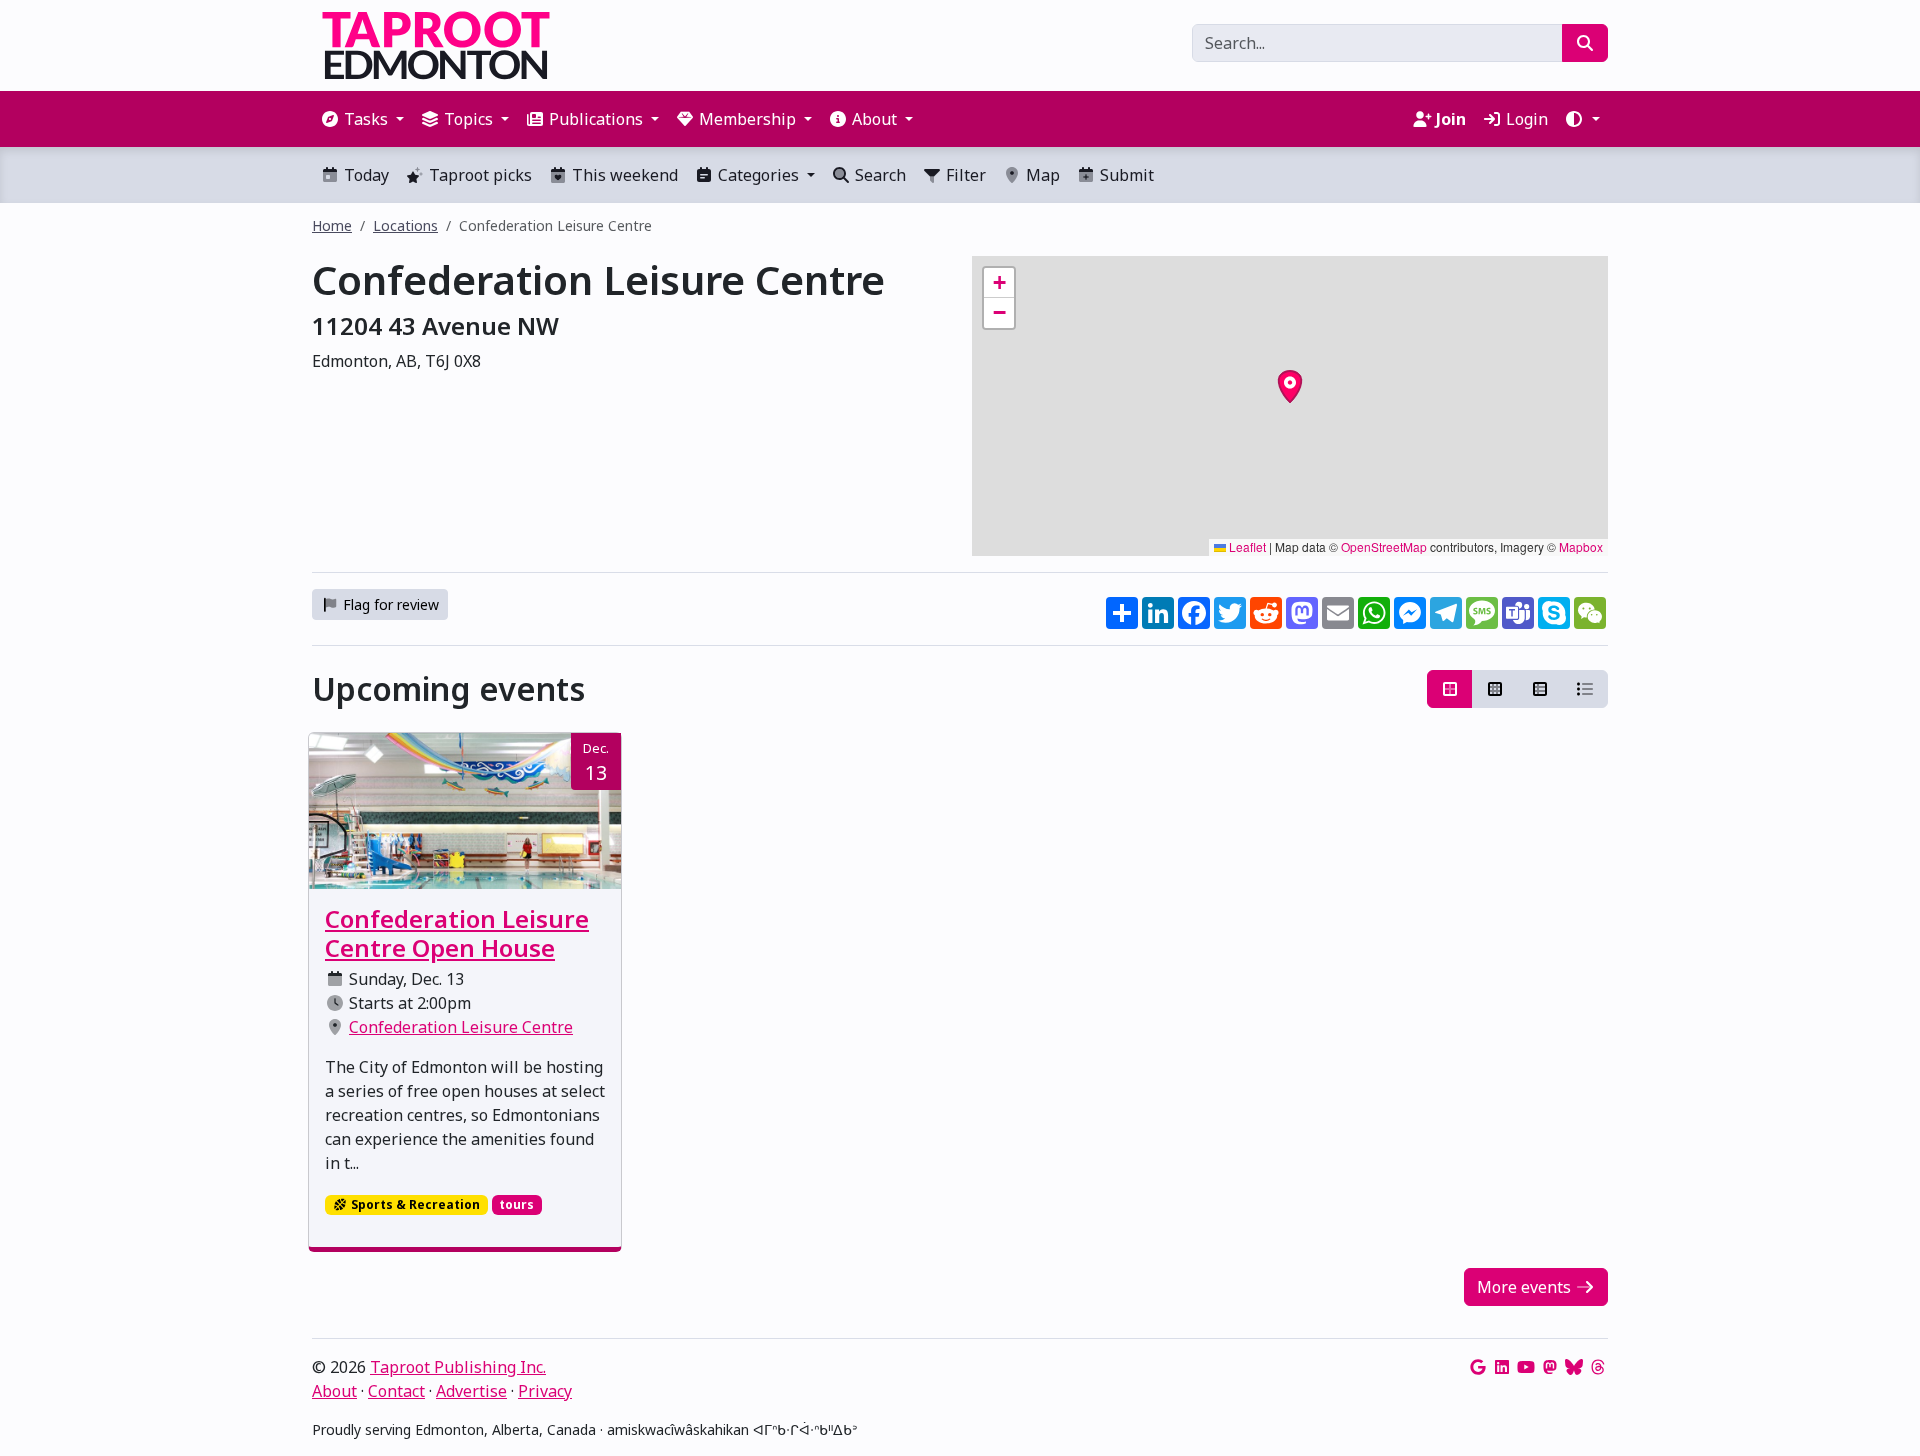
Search (878, 175)
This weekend (623, 175)
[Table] (1540, 689)
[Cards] (1450, 689)
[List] (1585, 689)
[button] (1582, 119)
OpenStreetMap (1384, 546)
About (334, 1391)
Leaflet (1246, 546)
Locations (405, 225)
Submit (1125, 175)
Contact (396, 1391)
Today (364, 175)
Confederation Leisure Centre (461, 1027)
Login (1525, 119)
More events (1526, 1287)
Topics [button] (468, 119)
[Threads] (1598, 1367)
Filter (964, 175)
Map (1041, 175)
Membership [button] (747, 119)
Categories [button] (758, 175)
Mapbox (1581, 546)
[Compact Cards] (1495, 689)
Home (332, 225)
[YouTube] (1526, 1367)
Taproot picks (478, 175)
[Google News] (1478, 1367)
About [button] (874, 119)
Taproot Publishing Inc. (458, 1367)
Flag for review (389, 604)
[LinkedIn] (1502, 1367)
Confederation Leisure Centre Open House (457, 933)
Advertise (471, 1391)
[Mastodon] (1550, 1367)
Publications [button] (596, 119)
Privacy (545, 1391)
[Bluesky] (1574, 1367)
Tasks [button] (366, 119)
